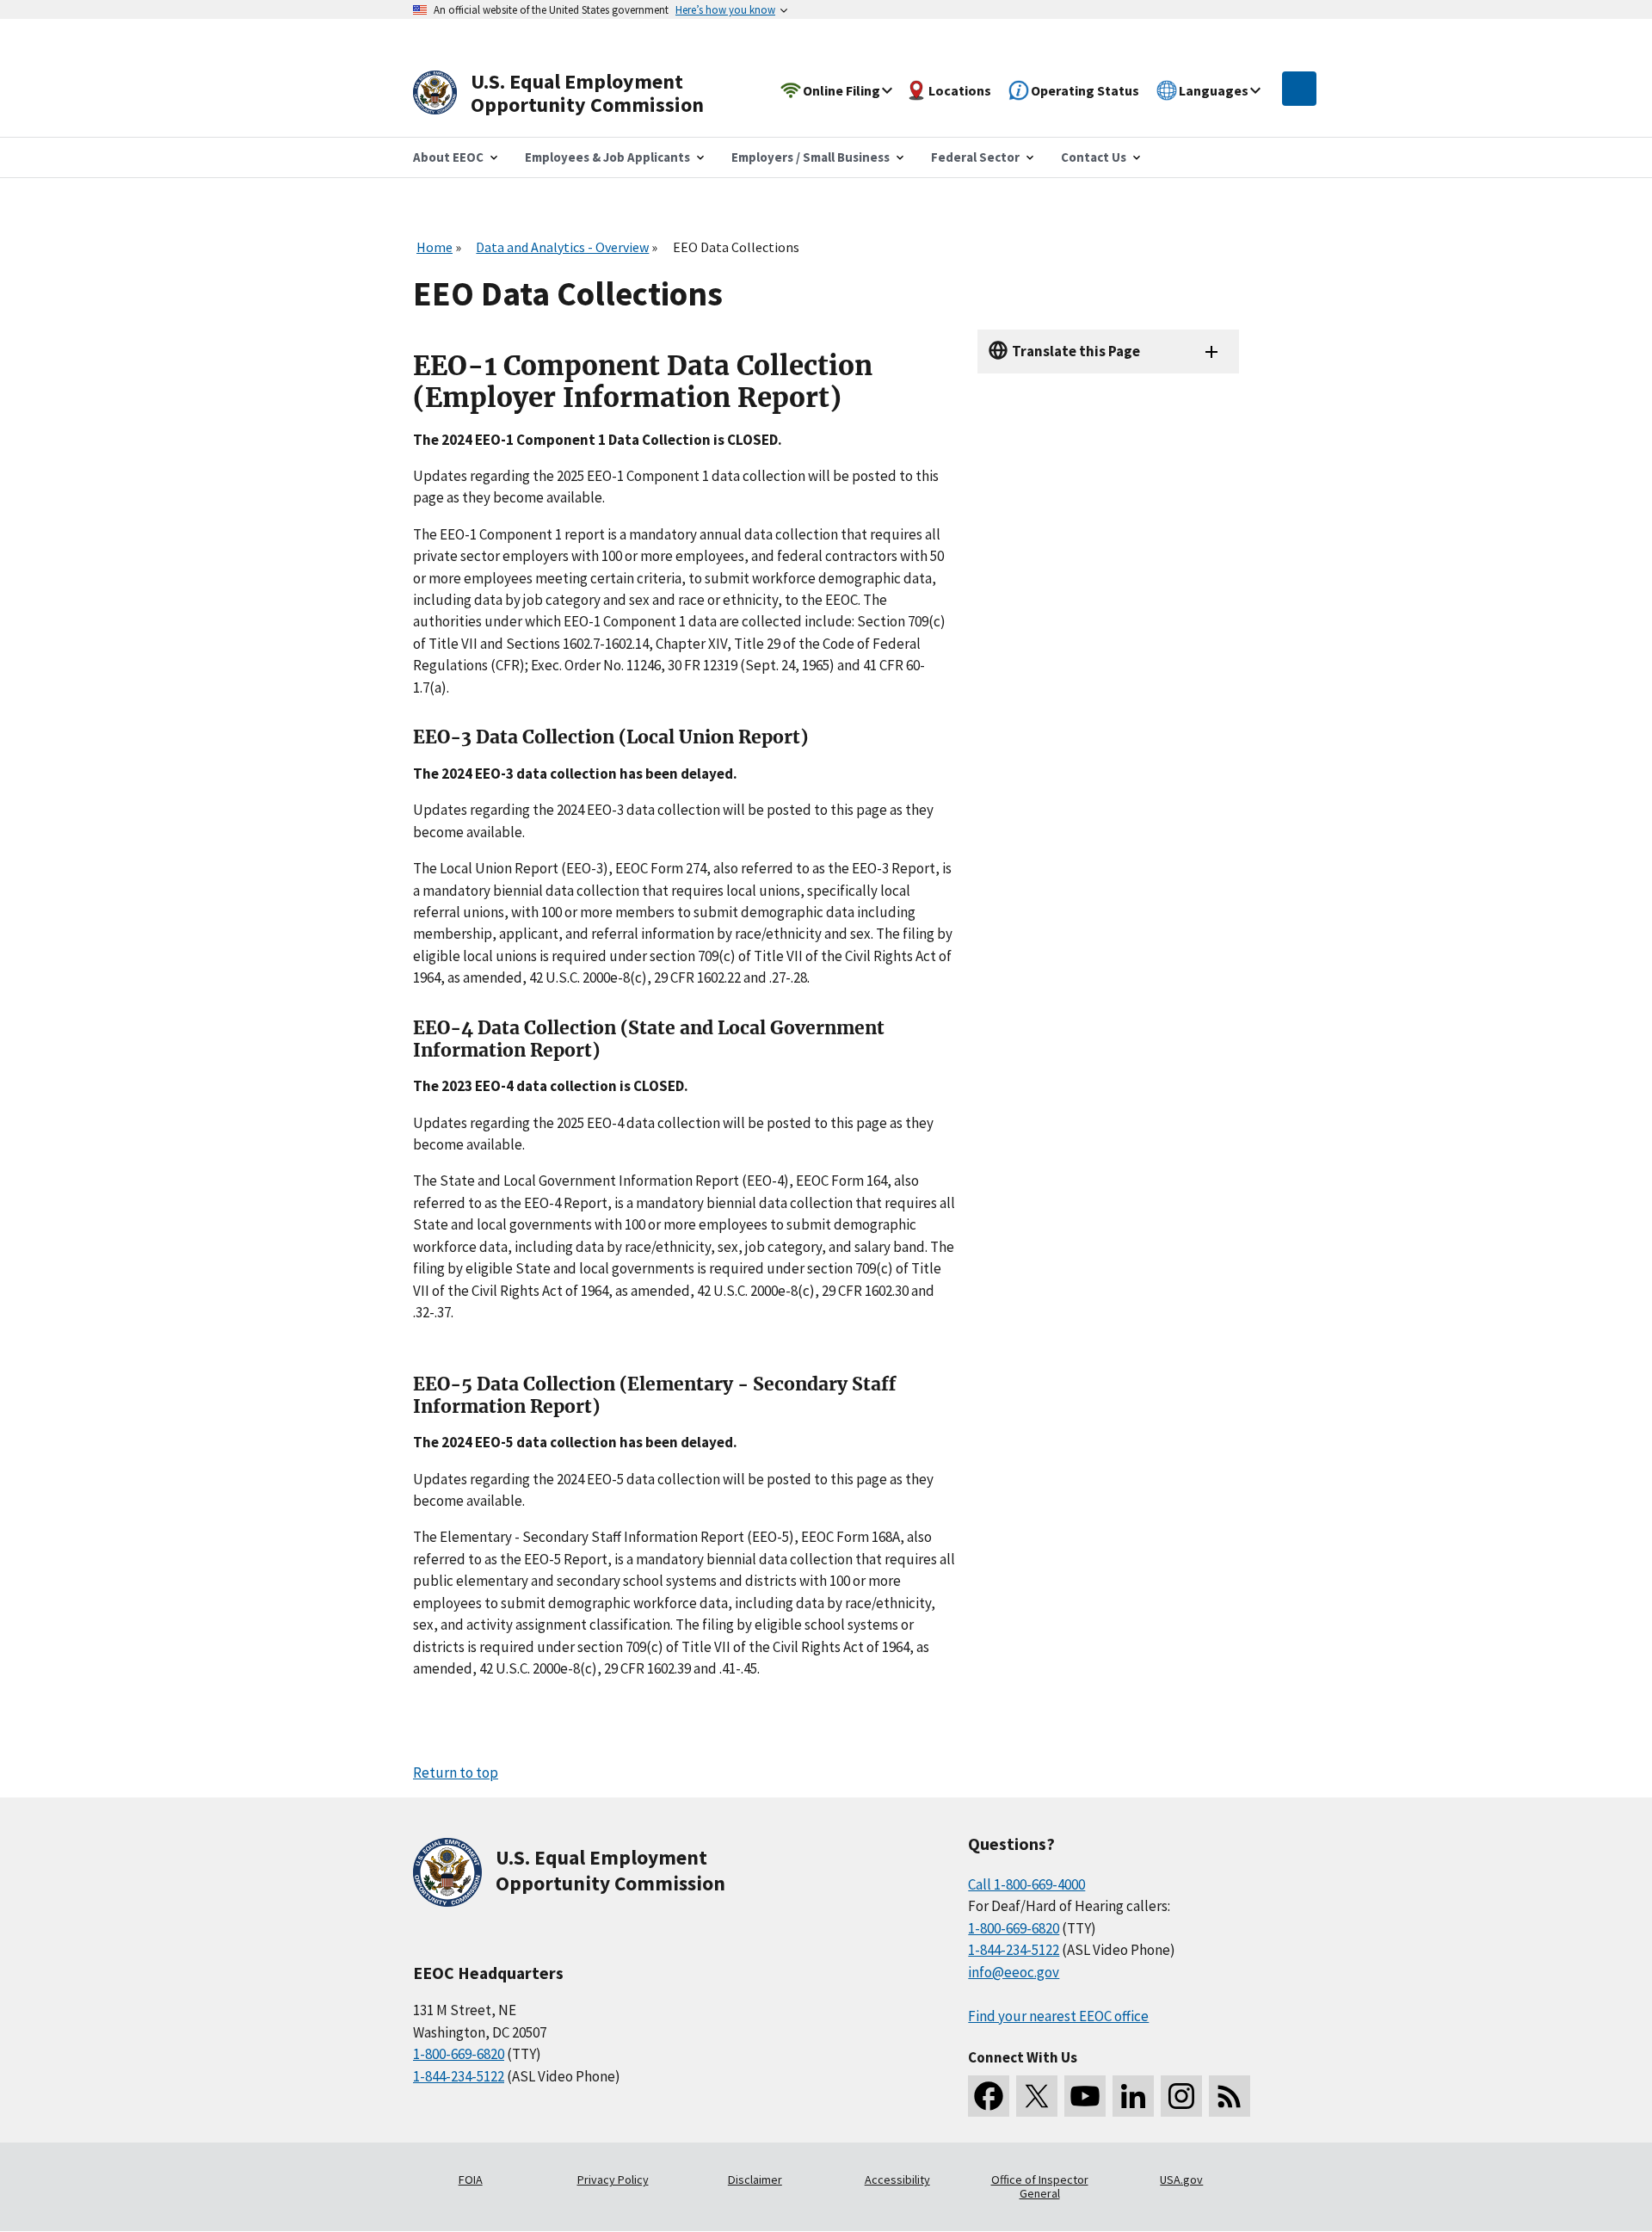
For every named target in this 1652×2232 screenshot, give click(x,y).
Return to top (456, 1773)
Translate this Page (1076, 351)
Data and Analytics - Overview (562, 247)
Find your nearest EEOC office (1058, 2016)
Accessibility (897, 2180)
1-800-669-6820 (459, 2054)
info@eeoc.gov (1014, 1972)
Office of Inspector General (1040, 2186)
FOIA (471, 2180)
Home (435, 247)
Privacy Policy (613, 2180)
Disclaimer (755, 2180)
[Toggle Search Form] (1299, 89)
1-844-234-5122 (459, 2076)
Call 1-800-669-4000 (1026, 1884)
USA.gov (1181, 2180)
